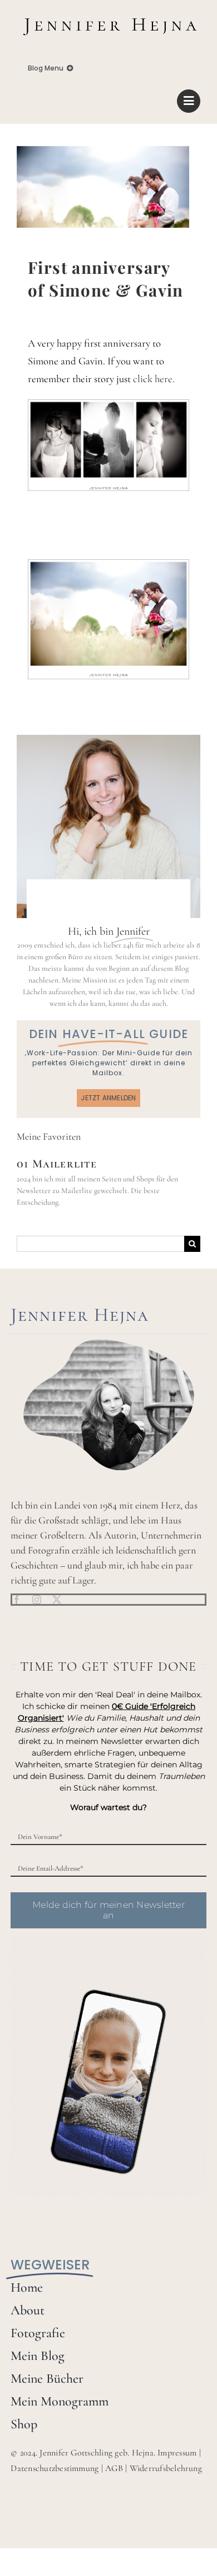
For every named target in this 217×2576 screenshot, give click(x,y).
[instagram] (37, 1600)
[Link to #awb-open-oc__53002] (189, 101)
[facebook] (17, 1600)
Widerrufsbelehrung (166, 2468)
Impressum (177, 2453)
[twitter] (57, 1600)
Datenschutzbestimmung (55, 2468)
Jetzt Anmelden (108, 1098)
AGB (114, 2468)
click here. (154, 379)
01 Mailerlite (57, 1164)
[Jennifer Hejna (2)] (108, 15)
